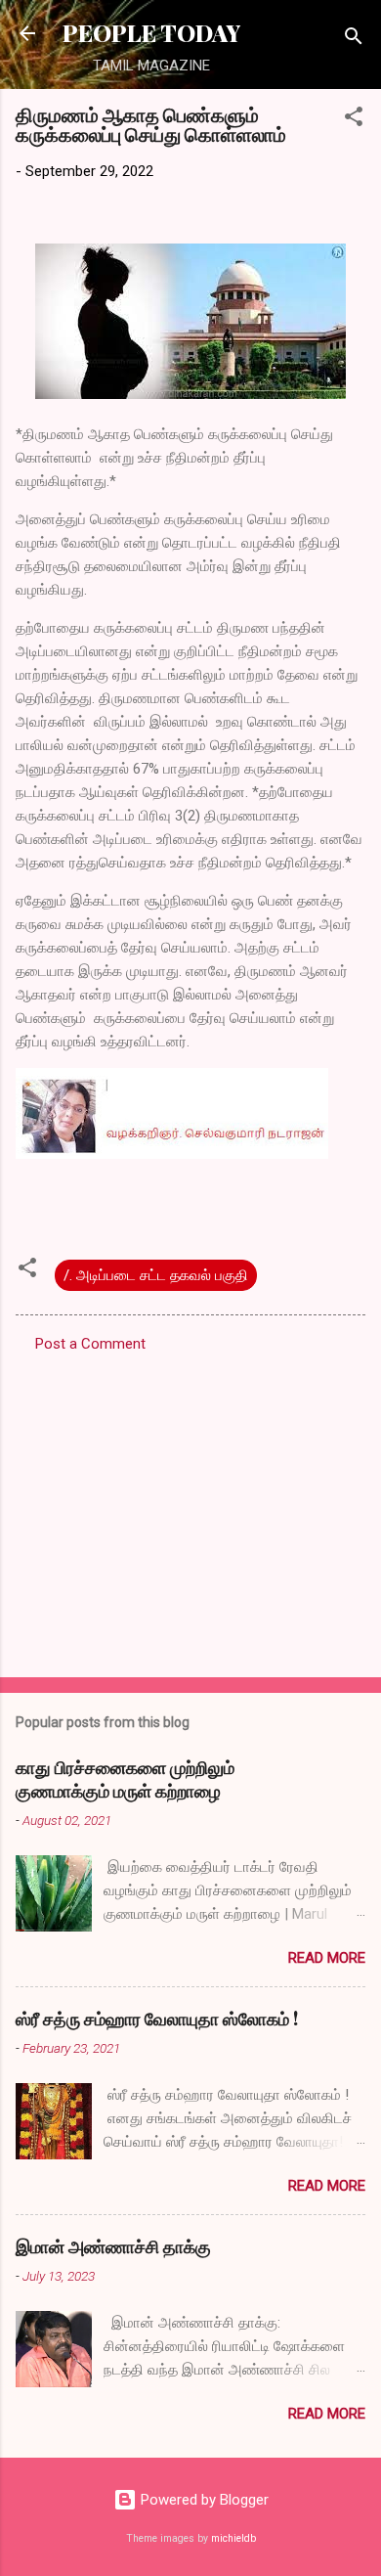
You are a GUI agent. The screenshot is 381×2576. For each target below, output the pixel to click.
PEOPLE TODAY (151, 33)
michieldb (233, 2538)
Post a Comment (90, 1344)
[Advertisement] (190, 1509)
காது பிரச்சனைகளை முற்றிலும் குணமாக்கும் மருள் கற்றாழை (125, 1779)
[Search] (354, 40)
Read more (327, 1958)
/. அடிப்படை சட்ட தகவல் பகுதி (156, 1275)
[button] (354, 120)
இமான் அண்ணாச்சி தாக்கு (113, 2246)
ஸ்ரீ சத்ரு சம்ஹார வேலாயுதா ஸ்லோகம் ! (157, 2019)
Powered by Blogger (203, 2500)
